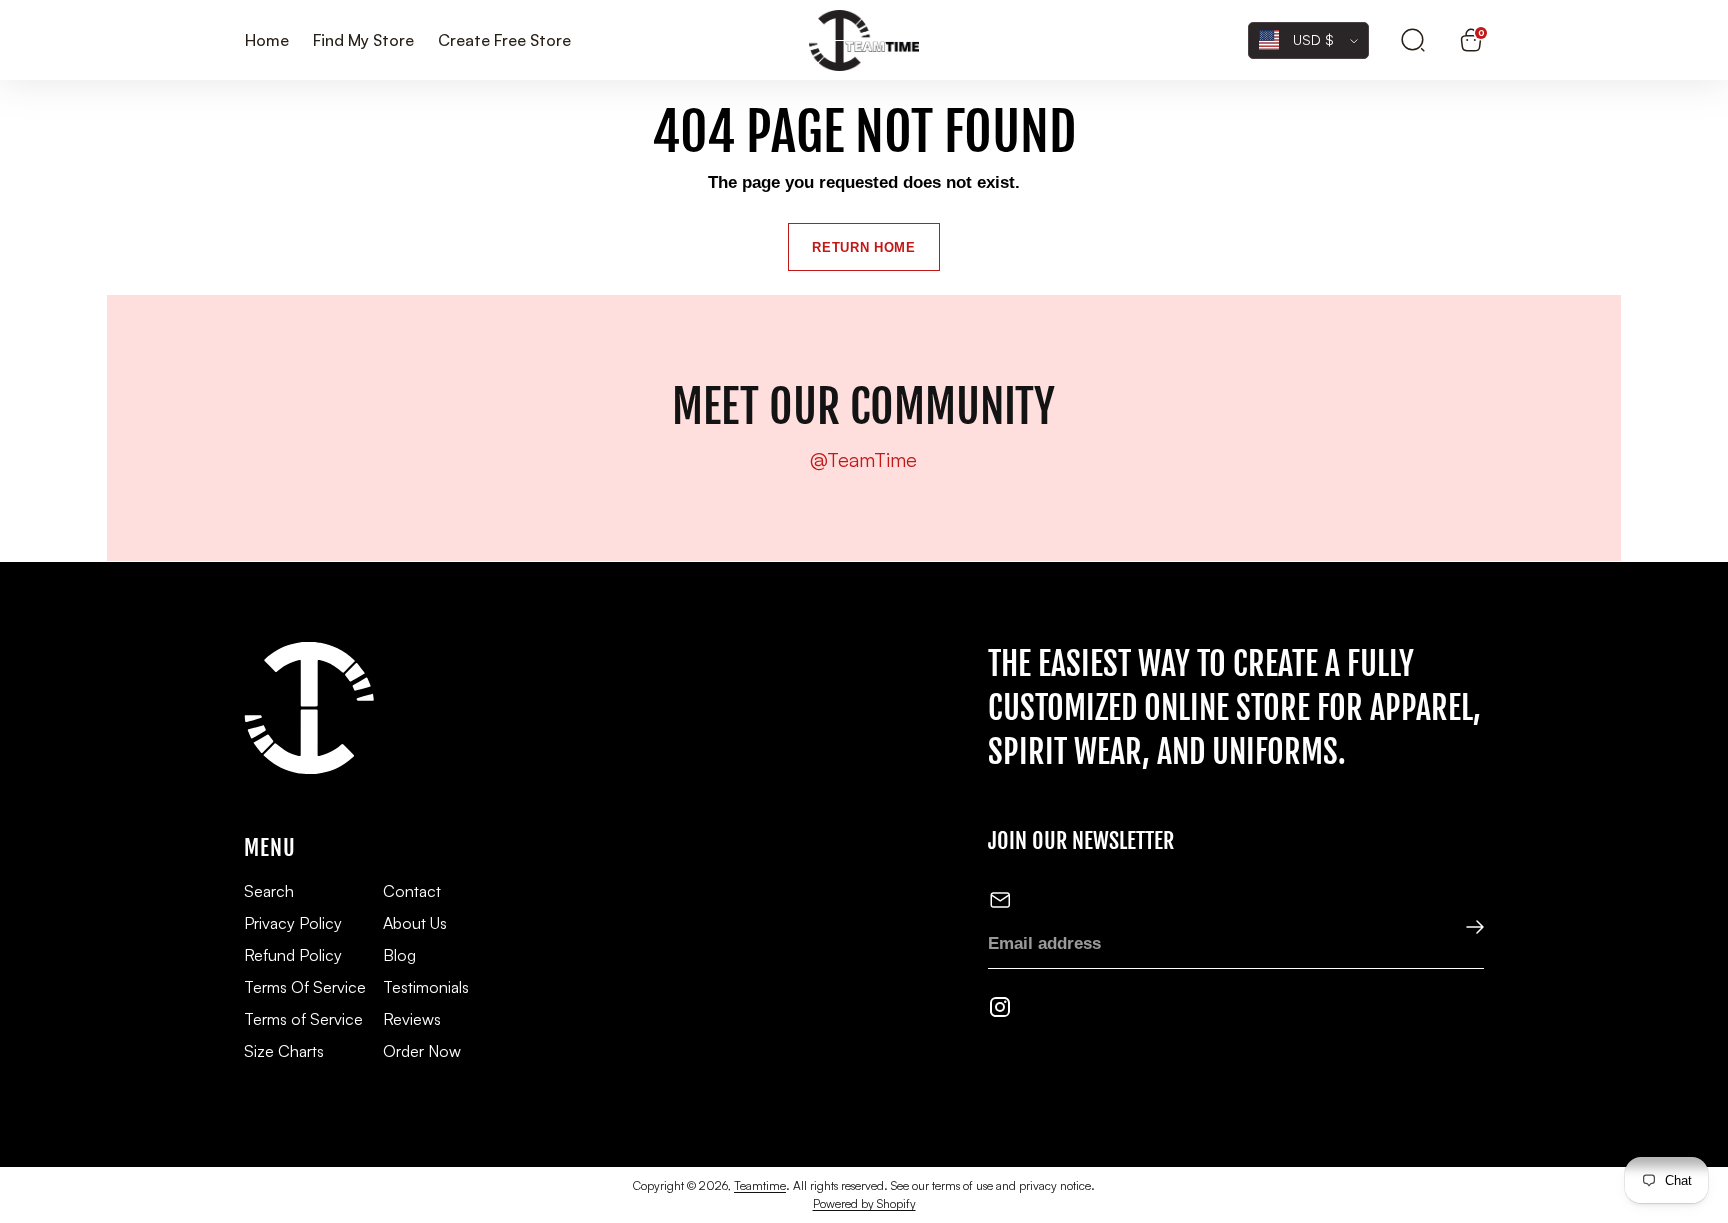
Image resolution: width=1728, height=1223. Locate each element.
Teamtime (760, 1185)
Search (269, 891)
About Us (415, 923)
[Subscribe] (1461, 929)
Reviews (412, 1019)
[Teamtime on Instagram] (1000, 1011)
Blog (399, 955)
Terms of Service (303, 1019)
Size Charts (284, 1051)
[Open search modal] (1413, 40)
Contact (412, 891)
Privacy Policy (293, 923)
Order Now (422, 1051)
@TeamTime (863, 460)
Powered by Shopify (864, 1203)
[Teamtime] (864, 40)
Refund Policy (293, 955)
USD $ (1313, 39)
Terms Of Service (305, 987)
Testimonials (426, 987)
